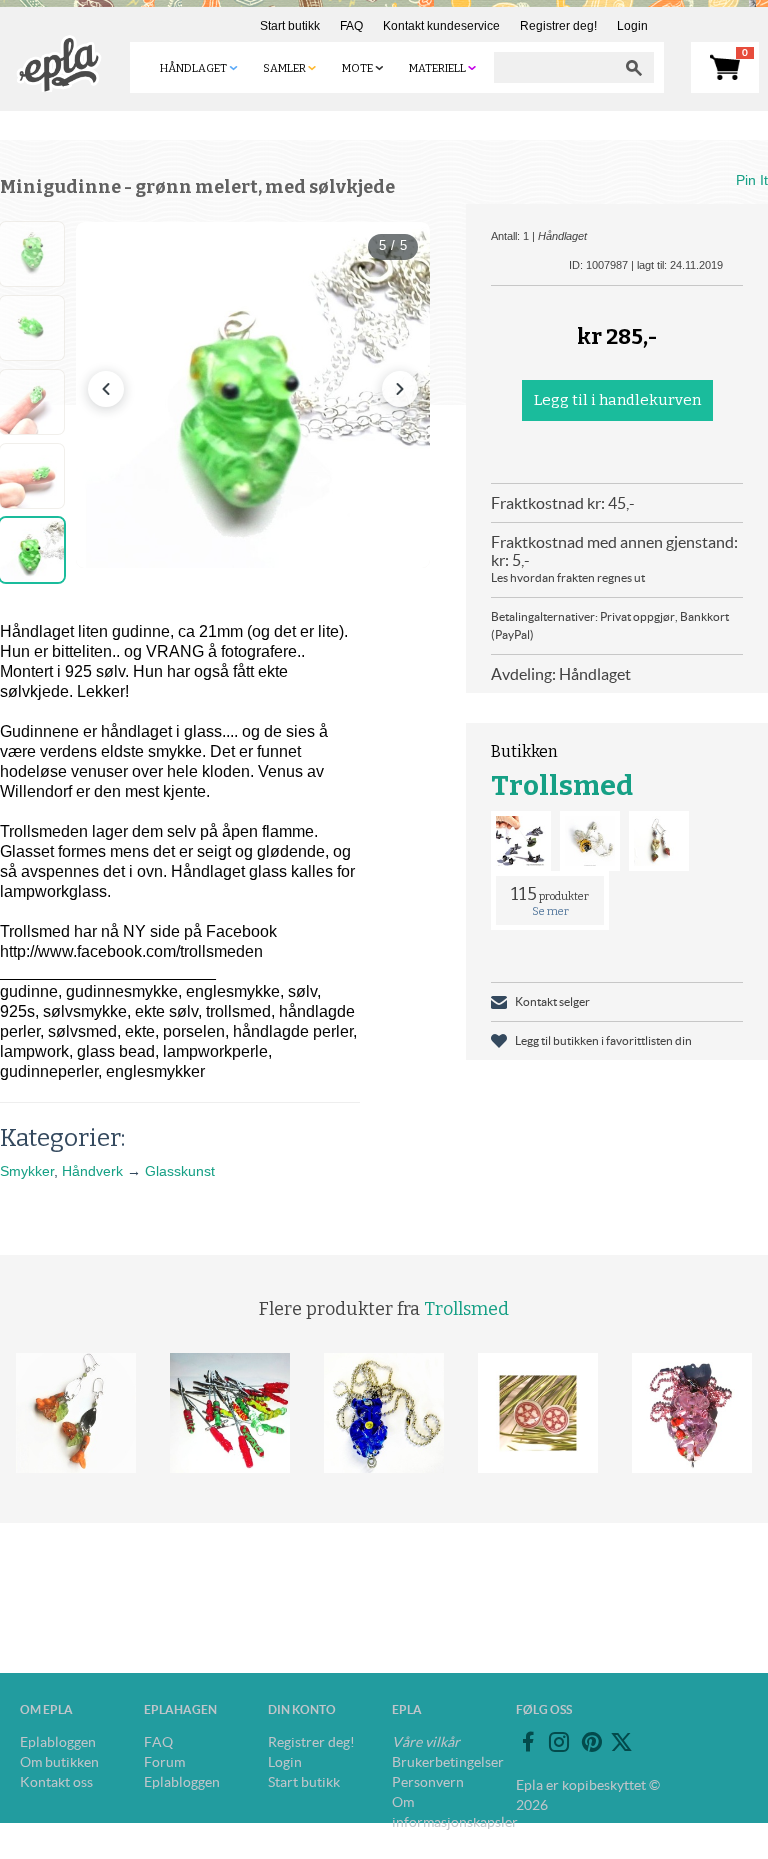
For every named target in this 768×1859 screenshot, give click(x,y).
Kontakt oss (56, 1782)
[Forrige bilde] (106, 389)
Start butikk (290, 26)
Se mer (550, 911)
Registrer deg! (558, 26)
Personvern (428, 1782)
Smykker (27, 1171)
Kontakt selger (552, 1001)
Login (632, 26)
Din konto (302, 1709)
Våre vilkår (426, 1742)
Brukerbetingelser (448, 1762)
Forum (164, 1762)
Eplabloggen (58, 1742)
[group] (253, 395)
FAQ (351, 26)
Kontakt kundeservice (441, 26)
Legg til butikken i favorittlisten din (603, 1040)
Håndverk (92, 1171)
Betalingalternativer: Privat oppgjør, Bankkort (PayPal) (610, 625)
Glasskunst (180, 1171)
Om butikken (59, 1762)
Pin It (752, 180)
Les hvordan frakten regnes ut (568, 577)
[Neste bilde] (400, 389)
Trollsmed (562, 785)
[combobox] (554, 67)
